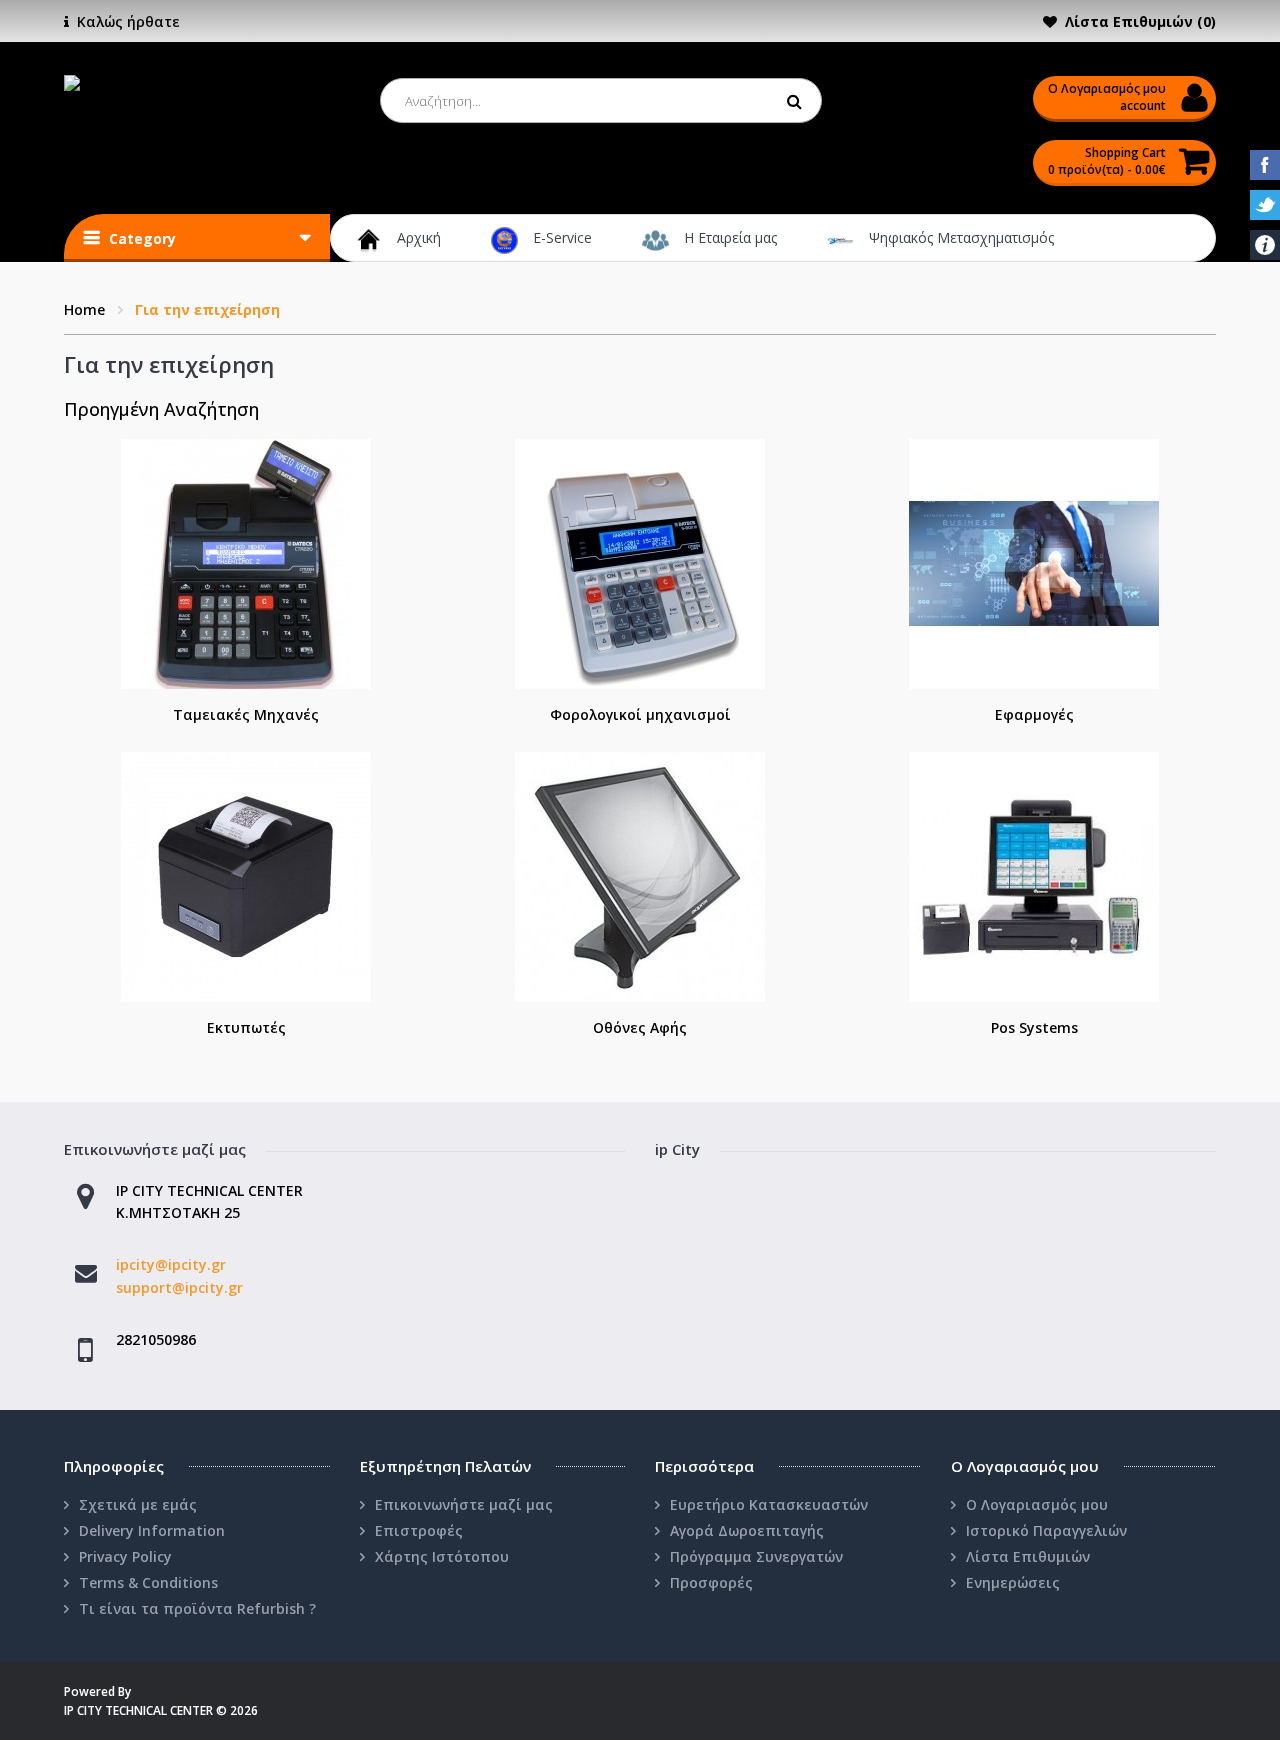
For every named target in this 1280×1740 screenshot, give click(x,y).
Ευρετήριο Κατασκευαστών (769, 1504)
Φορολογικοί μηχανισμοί (640, 714)
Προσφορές (711, 1582)
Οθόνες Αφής (640, 1027)
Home (84, 309)
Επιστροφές (419, 1530)
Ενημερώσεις (1013, 1582)
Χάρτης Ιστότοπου (442, 1556)
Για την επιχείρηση (207, 309)
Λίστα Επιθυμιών (1028, 1556)
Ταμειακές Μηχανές (246, 714)
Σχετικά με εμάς (138, 1504)
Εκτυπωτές (246, 1027)
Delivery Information (152, 1530)
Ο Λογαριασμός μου (1037, 1504)
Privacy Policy (125, 1556)
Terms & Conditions (148, 1582)
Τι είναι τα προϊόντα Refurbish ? (197, 1608)
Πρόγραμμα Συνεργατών (756, 1556)
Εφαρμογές (1034, 714)
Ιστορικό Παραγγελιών (1046, 1530)
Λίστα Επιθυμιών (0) (1140, 21)
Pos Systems (1034, 1027)
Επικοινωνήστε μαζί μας (464, 1504)
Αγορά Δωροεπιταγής (747, 1530)
